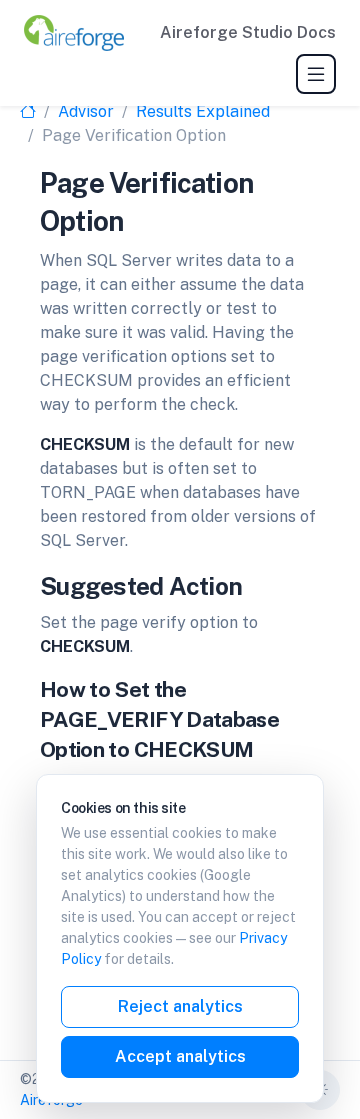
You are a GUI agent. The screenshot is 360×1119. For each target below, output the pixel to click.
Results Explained (203, 111)
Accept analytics (180, 1056)
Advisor (86, 111)
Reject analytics (180, 1006)
